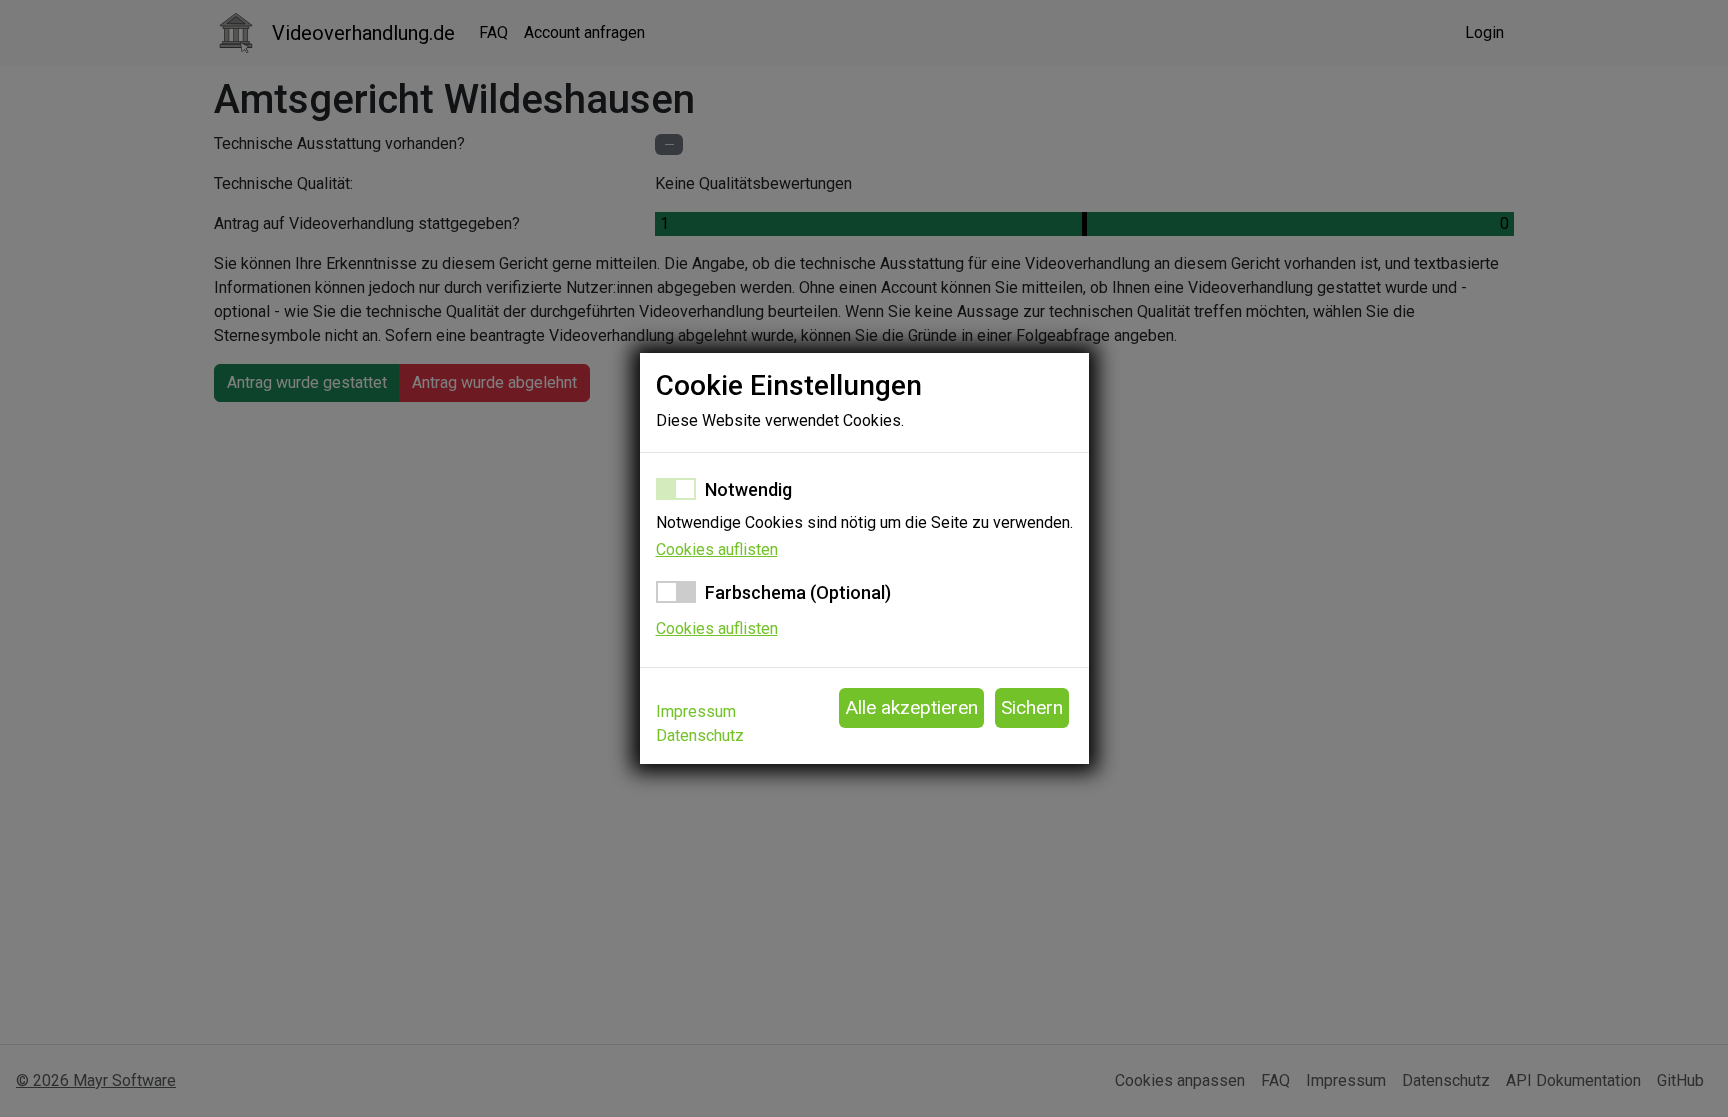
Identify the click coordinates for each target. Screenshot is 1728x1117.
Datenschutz (700, 735)
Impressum (696, 711)
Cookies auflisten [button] (717, 549)
